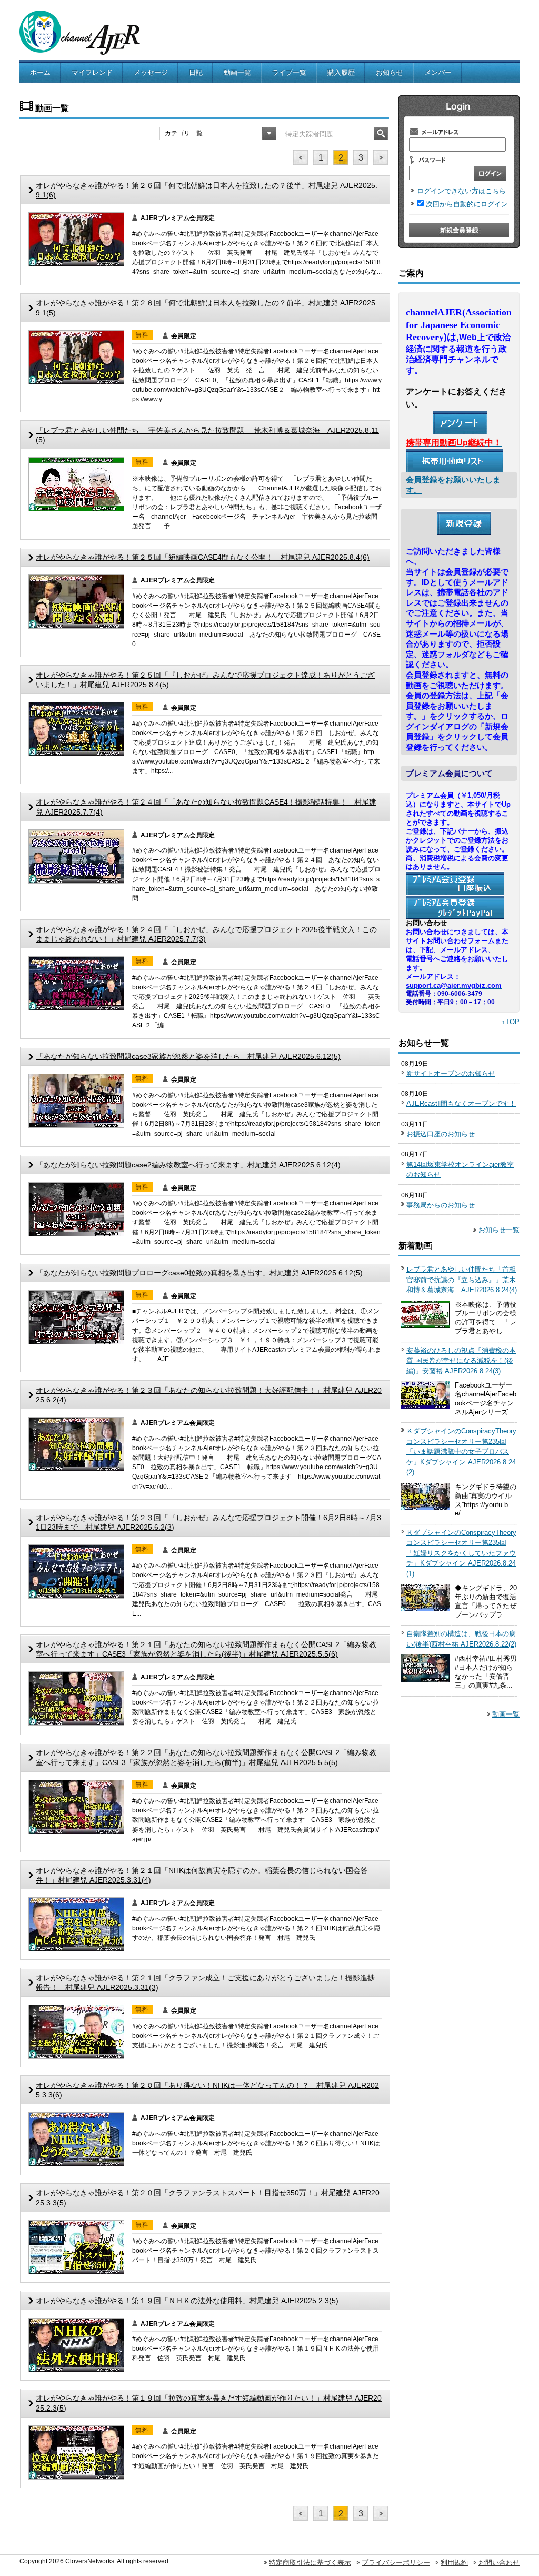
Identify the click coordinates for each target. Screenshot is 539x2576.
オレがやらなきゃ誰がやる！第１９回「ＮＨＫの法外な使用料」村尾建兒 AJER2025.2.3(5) (187, 2301)
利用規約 (454, 2563)
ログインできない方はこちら (461, 191)
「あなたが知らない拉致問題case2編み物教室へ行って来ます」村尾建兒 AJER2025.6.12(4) (188, 1165)
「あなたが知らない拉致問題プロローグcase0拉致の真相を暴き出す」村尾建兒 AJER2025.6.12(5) (199, 1273)
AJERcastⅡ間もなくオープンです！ (461, 1103)
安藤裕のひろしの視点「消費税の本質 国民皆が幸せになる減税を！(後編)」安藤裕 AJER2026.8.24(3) (461, 1361)
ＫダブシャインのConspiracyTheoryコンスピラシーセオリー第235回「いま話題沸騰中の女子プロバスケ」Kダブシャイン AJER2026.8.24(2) (461, 1452)
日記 (196, 72)
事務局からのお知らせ (441, 1205)
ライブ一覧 (289, 72)
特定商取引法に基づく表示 (310, 2563)
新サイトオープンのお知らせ (451, 1073)
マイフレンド (92, 72)
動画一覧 (237, 72)
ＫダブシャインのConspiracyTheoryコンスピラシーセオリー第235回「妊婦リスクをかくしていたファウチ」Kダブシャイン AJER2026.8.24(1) (461, 1553)
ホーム (40, 72)
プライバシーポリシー (396, 2563)
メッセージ (151, 72)
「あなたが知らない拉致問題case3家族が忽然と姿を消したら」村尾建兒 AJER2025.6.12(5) (188, 1056)
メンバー (438, 72)
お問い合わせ (499, 2563)
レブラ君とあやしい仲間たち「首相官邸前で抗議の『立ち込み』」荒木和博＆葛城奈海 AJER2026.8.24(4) (462, 1280)
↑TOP (511, 1022)
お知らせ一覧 (499, 1230)
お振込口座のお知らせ (441, 1134)
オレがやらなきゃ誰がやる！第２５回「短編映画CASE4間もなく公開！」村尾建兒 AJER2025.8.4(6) (203, 557)
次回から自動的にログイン (467, 204)
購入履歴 (341, 72)
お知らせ (390, 72)
